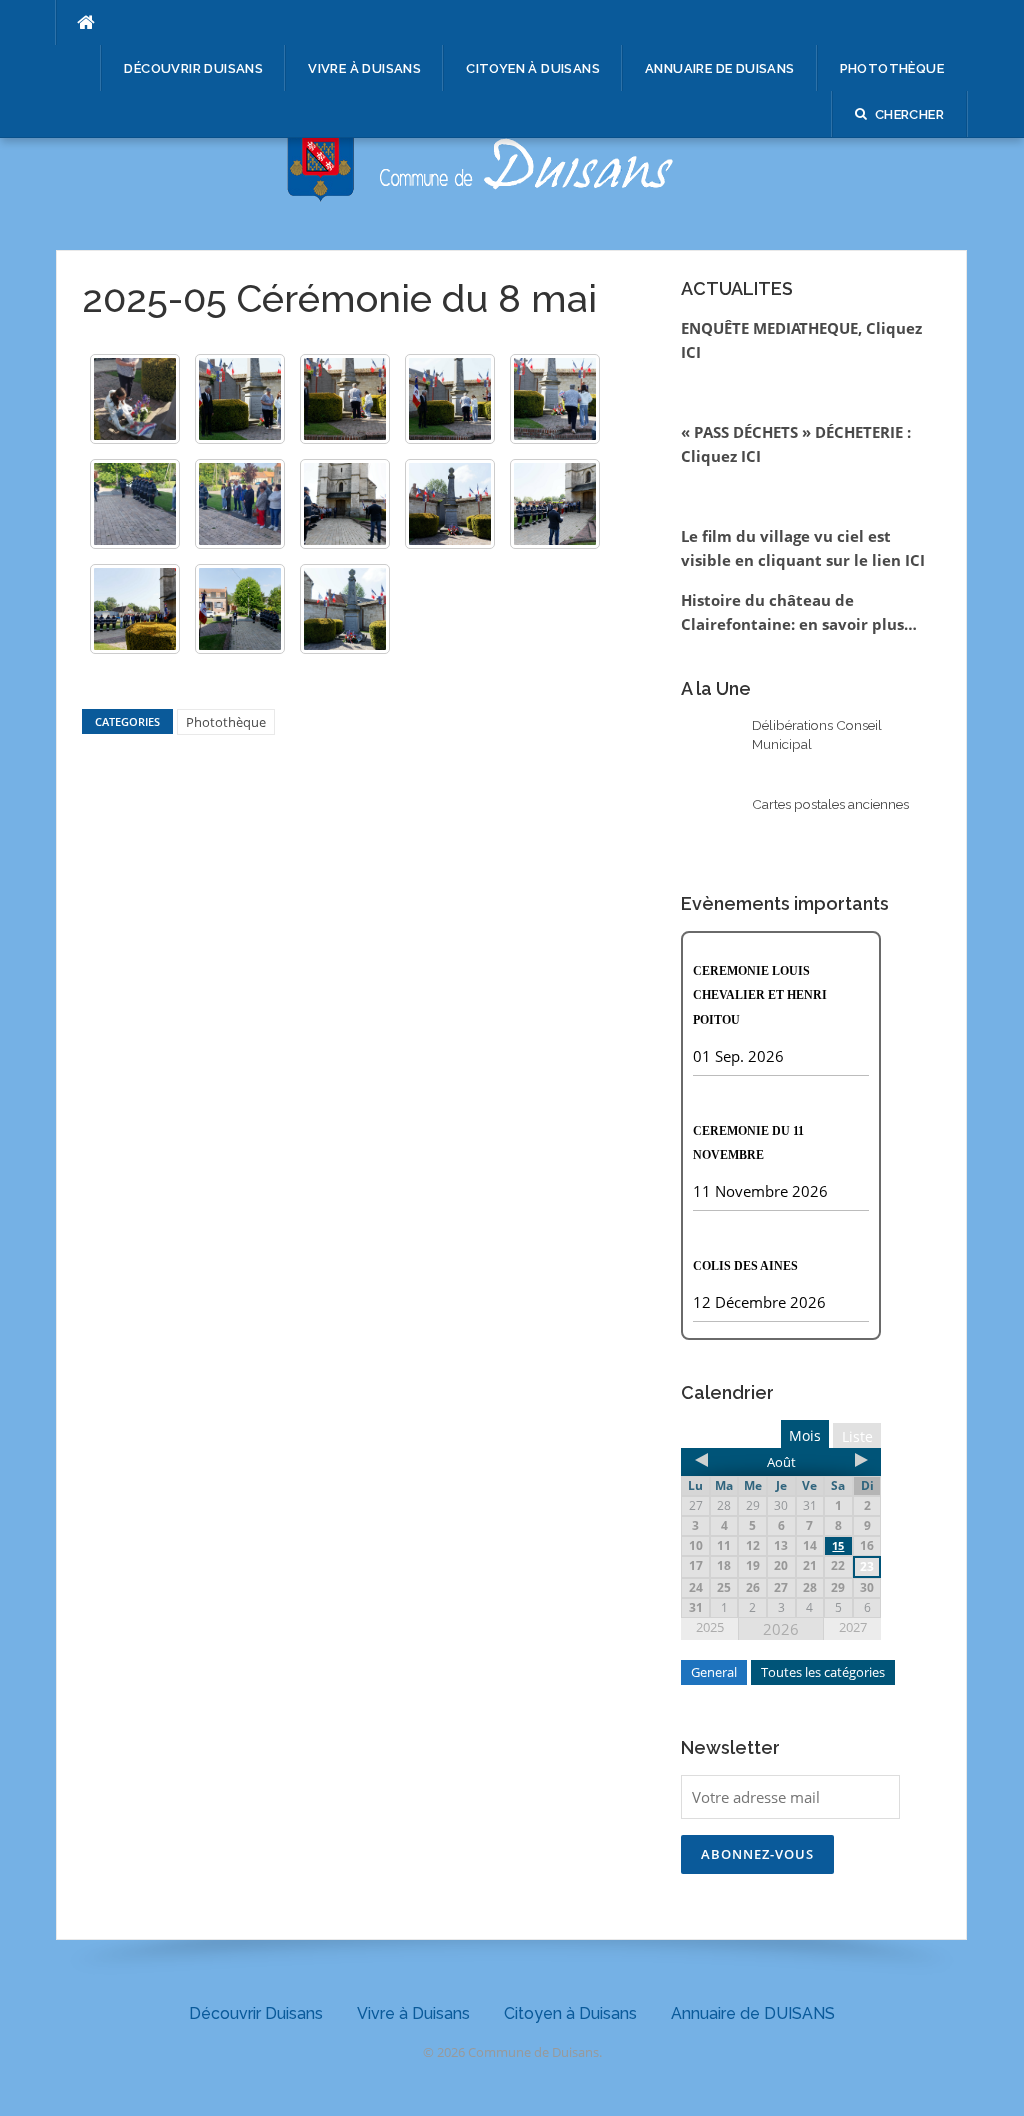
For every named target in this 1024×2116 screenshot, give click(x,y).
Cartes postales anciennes (830, 804)
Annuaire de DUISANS (720, 68)
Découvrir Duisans (193, 68)
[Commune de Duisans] (512, 146)
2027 (853, 1627)
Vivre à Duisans (364, 68)
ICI (915, 560)
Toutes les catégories (823, 1672)
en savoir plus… (858, 624)
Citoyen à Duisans (533, 68)
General (714, 1672)
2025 (710, 1627)
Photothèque (892, 68)
